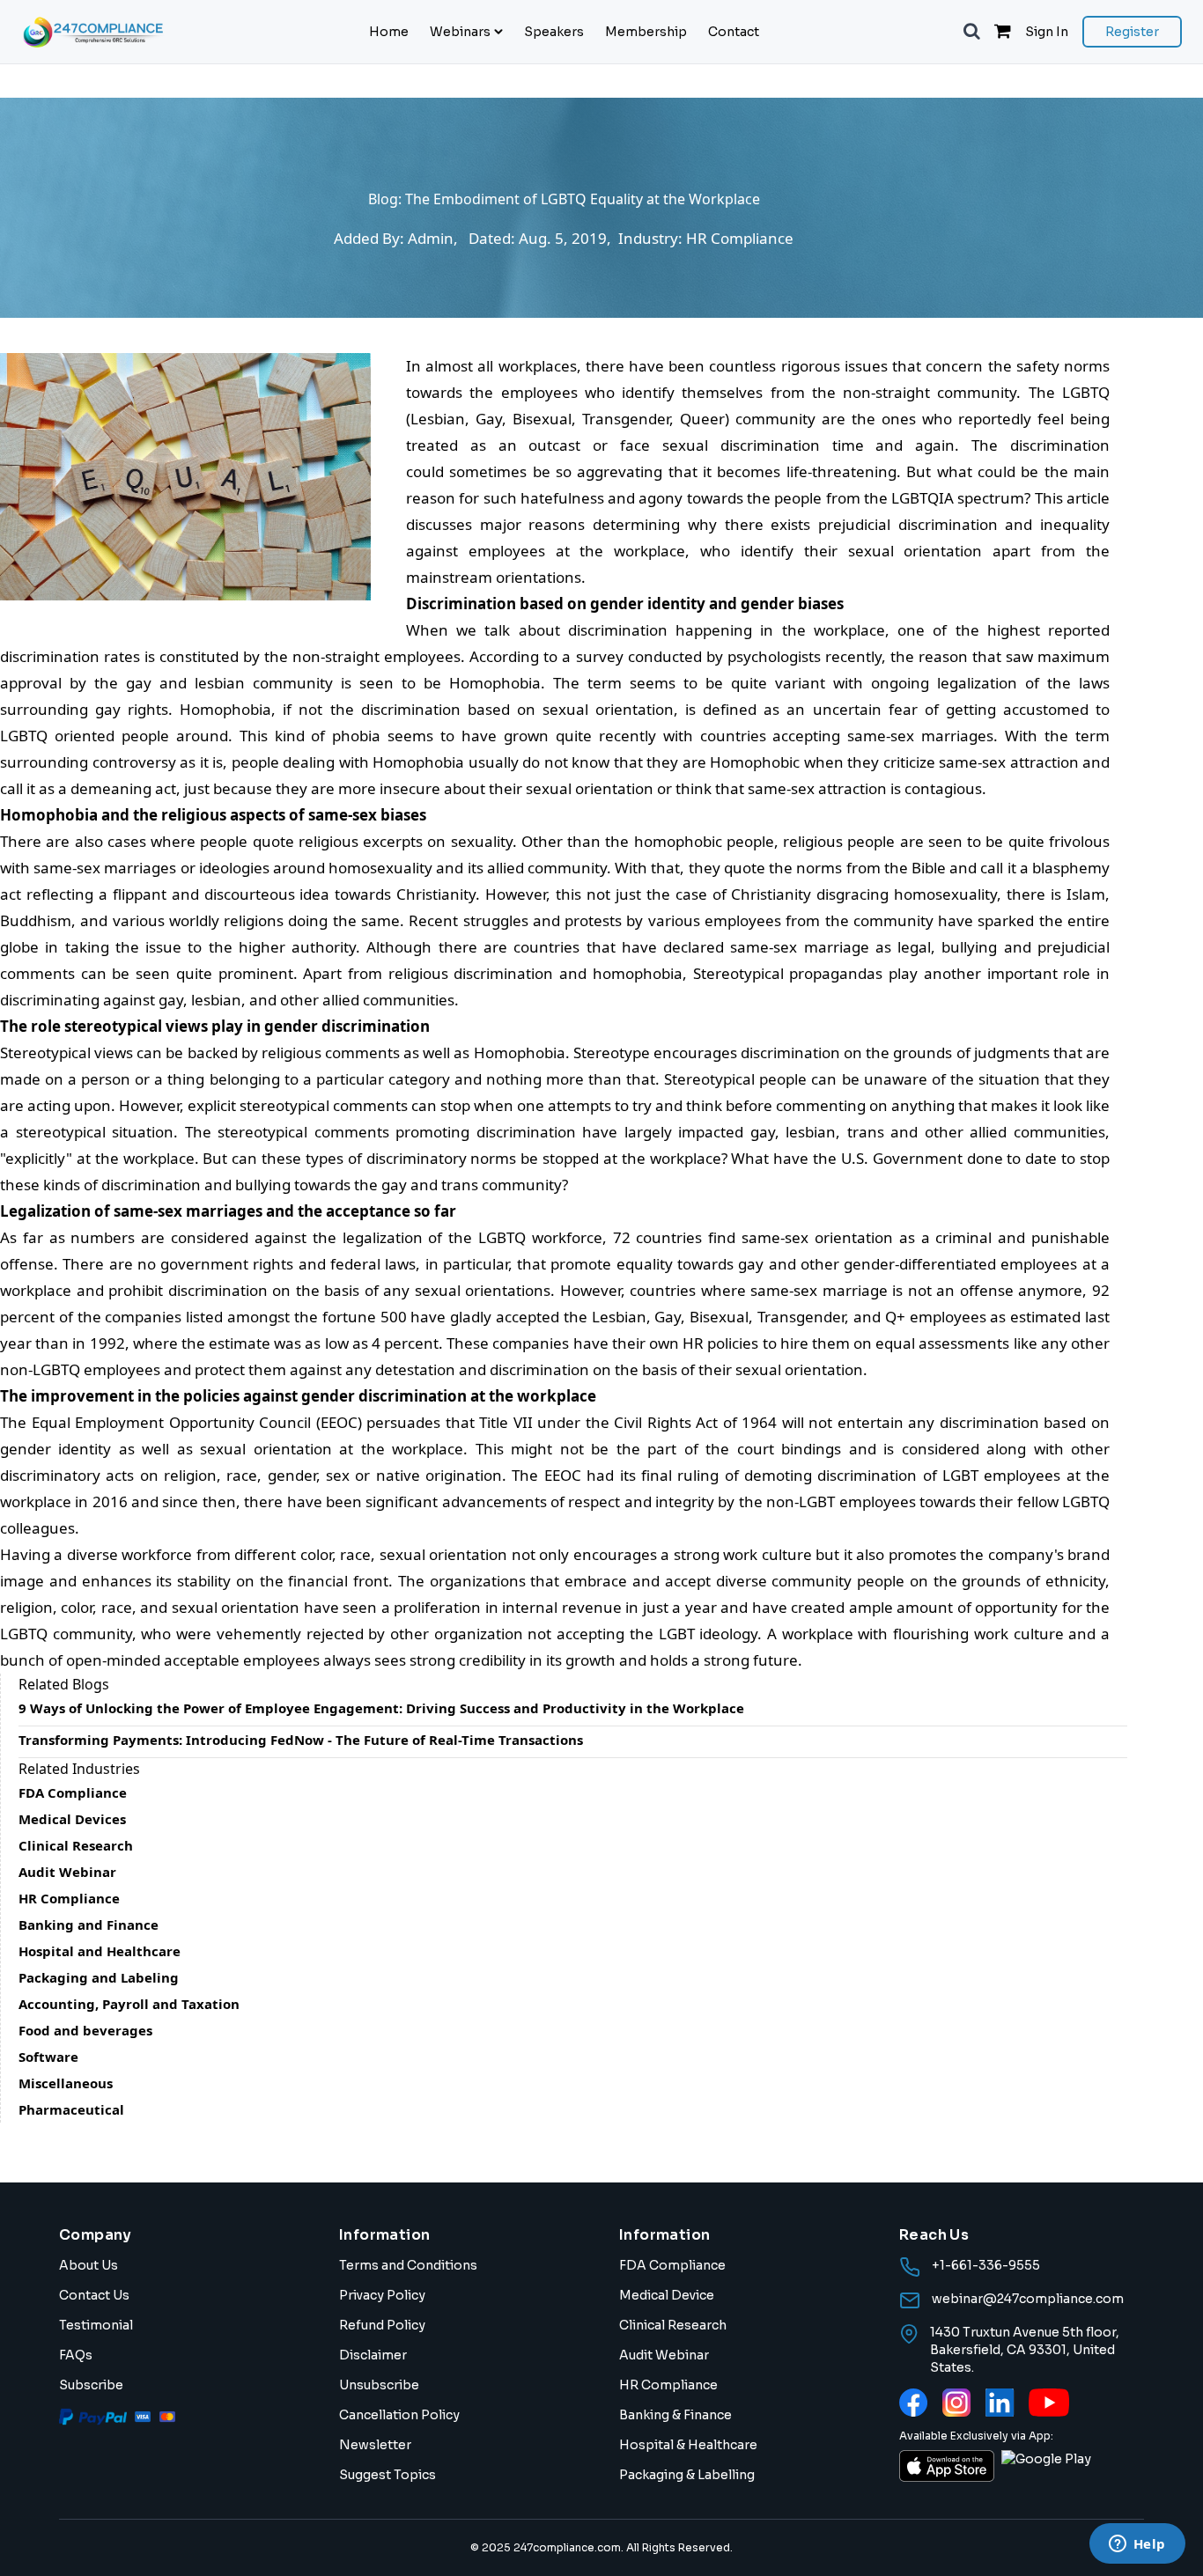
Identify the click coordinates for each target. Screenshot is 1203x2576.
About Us (89, 2265)
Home (389, 32)
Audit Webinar (664, 2355)
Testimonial (96, 2325)
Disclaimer (373, 2355)
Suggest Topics (387, 2475)
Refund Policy (382, 2325)
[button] (972, 32)
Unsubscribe (379, 2385)
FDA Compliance (672, 2265)
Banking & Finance (675, 2415)
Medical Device (667, 2295)
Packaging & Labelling (687, 2475)
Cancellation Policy (399, 2415)
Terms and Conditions (408, 2265)
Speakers (554, 32)
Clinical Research (673, 2325)
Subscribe (91, 2385)
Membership (646, 32)
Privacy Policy (382, 2295)
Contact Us (94, 2295)
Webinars (460, 32)
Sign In (1047, 32)
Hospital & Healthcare (688, 2445)
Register (1132, 32)
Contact (734, 32)
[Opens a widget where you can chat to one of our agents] (1137, 2545)
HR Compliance (668, 2385)
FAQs (76, 2355)
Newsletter (375, 2445)
